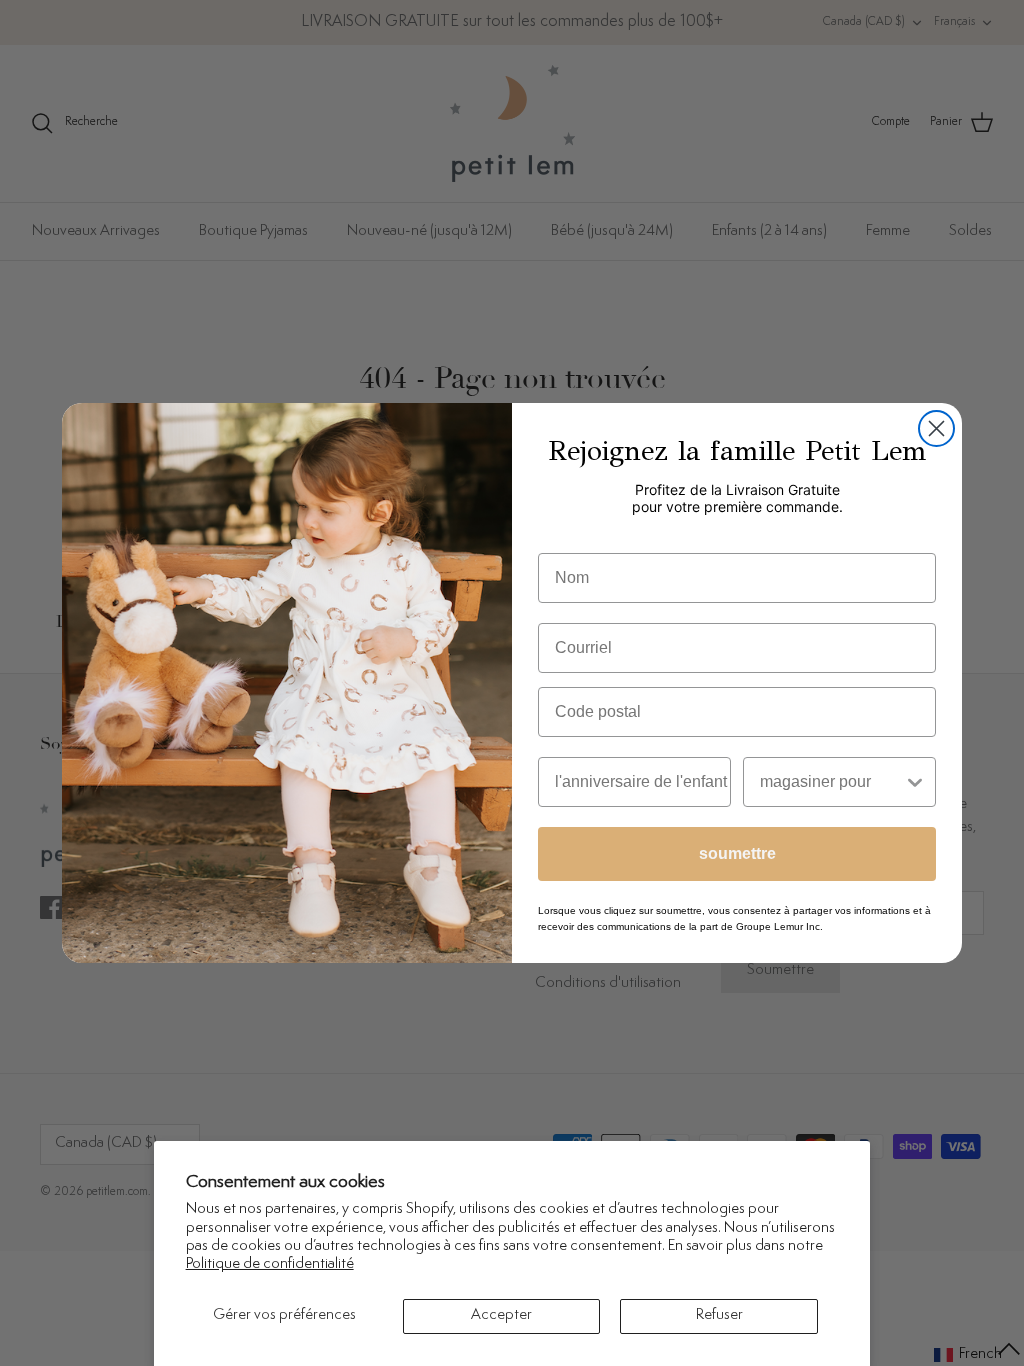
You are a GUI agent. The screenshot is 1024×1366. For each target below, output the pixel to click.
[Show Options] (915, 782)
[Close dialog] (936, 428)
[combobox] (831, 782)
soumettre (737, 853)
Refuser (719, 1315)
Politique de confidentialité (270, 1264)
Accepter (501, 1315)
